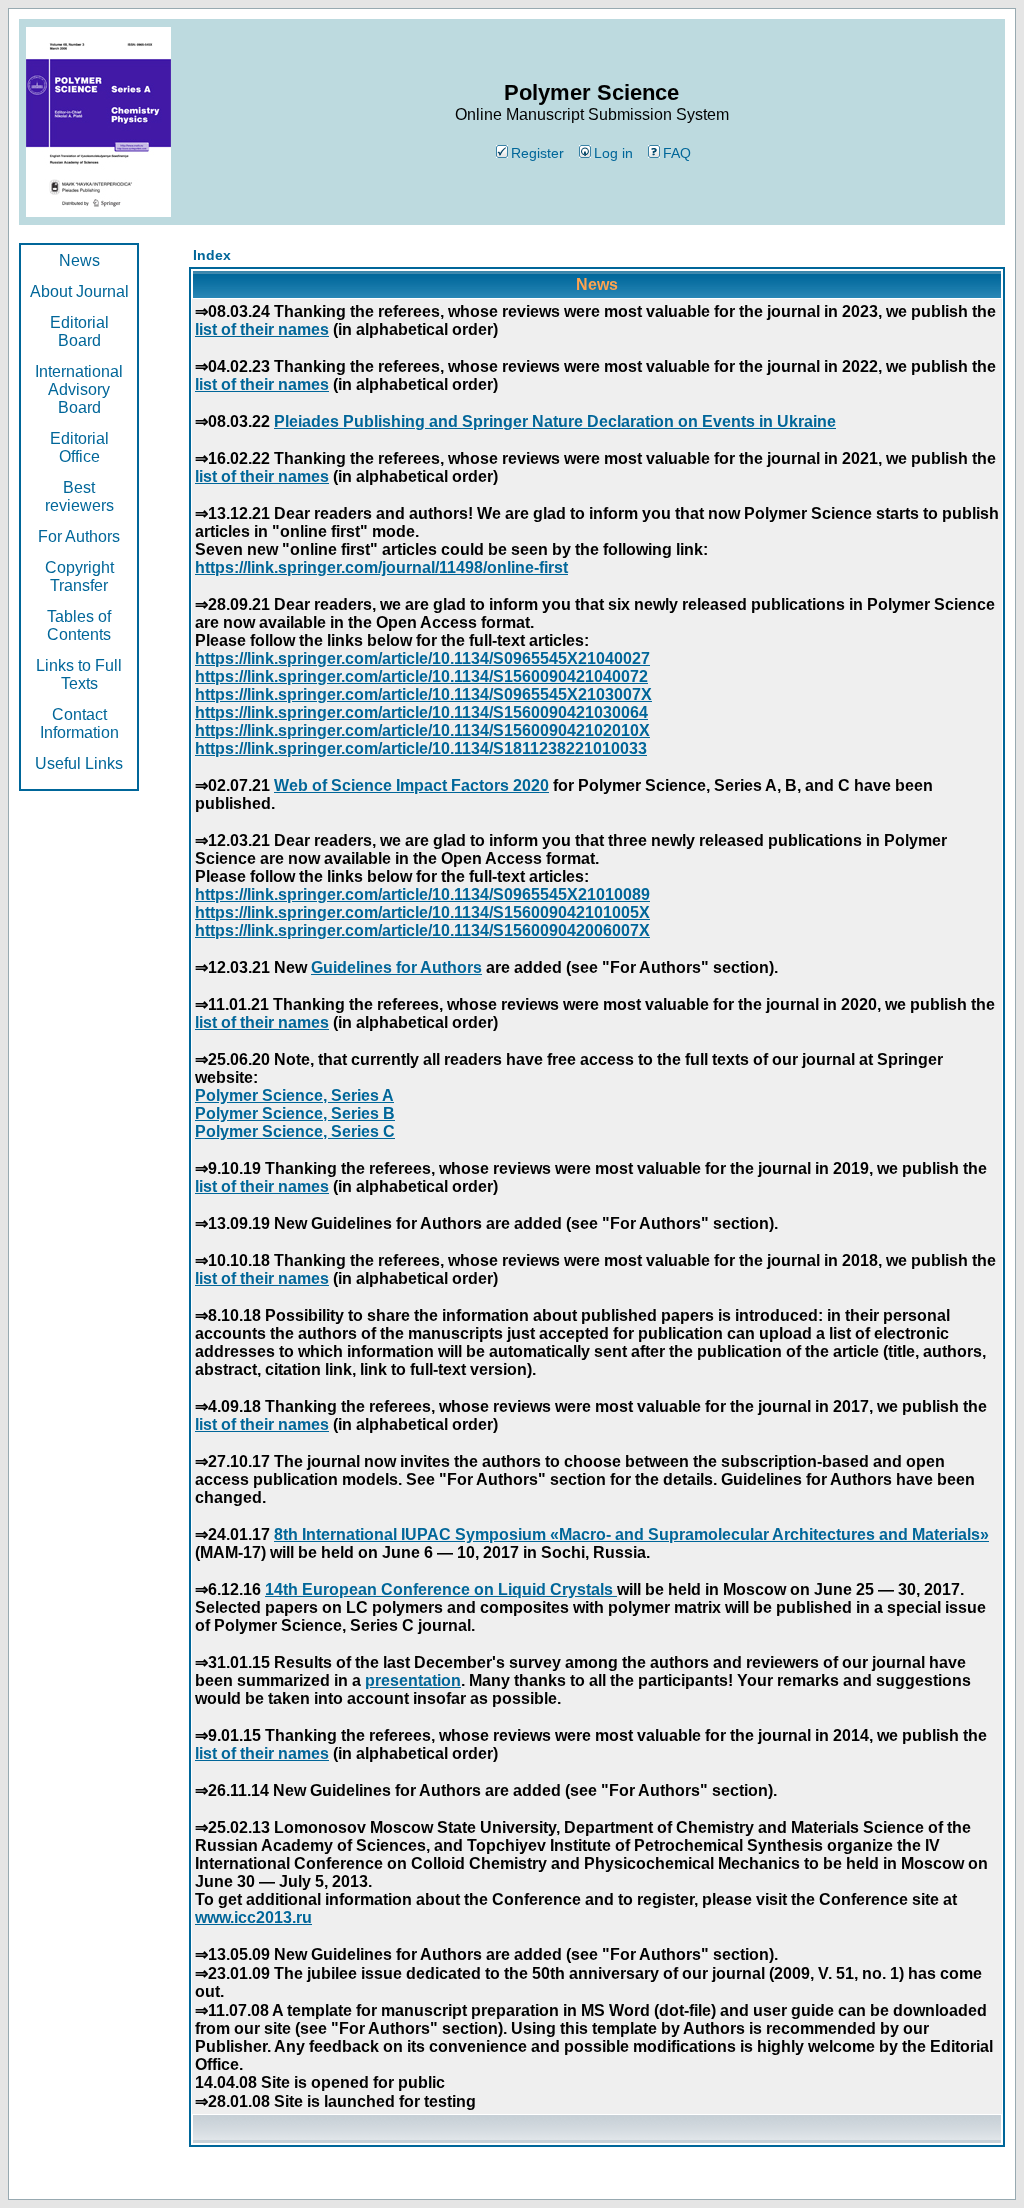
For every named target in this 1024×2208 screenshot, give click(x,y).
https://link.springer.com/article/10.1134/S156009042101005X (422, 912)
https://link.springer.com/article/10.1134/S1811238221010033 (421, 748)
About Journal (79, 291)
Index (212, 255)
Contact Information (79, 723)
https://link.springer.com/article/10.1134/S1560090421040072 (421, 676)
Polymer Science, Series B (295, 1113)
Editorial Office (79, 447)
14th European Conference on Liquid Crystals (441, 1589)
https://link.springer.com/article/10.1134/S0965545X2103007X (423, 694)
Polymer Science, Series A (294, 1095)
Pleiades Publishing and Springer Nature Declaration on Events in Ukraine (555, 421)
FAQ (677, 153)
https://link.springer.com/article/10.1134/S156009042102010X (422, 730)
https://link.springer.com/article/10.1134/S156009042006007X (422, 930)
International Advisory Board (79, 389)
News (79, 260)
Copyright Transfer (79, 576)
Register (537, 153)
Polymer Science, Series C (295, 1131)
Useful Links (79, 763)
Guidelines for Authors (396, 967)
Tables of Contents (79, 625)
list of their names (262, 329)
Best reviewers (79, 496)
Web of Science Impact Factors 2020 (411, 785)
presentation (413, 1680)
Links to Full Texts (79, 674)
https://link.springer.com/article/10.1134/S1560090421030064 (421, 712)
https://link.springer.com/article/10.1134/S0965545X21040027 (422, 658)
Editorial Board (79, 331)
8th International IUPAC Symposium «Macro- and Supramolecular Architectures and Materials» (631, 1534)
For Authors (79, 536)
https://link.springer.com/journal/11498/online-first (381, 567)
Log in (613, 153)
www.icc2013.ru (253, 1917)
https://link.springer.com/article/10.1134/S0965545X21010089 (422, 894)
